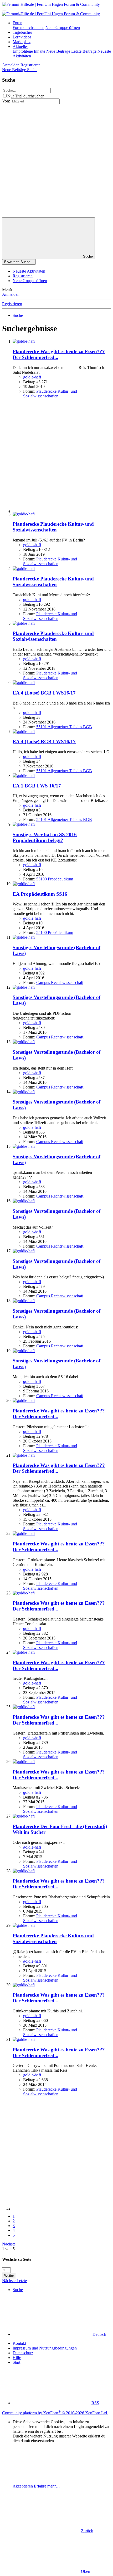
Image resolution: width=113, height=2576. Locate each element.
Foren (17, 23)
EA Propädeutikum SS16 (40, 894)
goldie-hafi (32, 377)
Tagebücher (22, 32)
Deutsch (99, 2334)
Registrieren (23, 276)
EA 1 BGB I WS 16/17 (37, 786)
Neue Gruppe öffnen (63, 28)
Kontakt (19, 2343)
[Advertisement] (56, 161)
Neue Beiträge (58, 51)
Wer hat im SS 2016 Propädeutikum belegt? (45, 837)
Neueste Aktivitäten (29, 271)
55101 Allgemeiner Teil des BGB (64, 727)
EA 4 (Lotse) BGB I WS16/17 (44, 693)
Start (16, 2362)
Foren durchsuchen (29, 28)
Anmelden (11, 294)
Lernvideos (22, 37)
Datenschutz (23, 2353)
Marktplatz (22, 42)
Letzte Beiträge (84, 51)
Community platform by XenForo (55, 2413)
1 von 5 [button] (8, 2249)
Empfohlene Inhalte (29, 51)
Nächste (9, 2244)
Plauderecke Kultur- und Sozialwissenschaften (50, 394)
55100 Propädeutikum (55, 879)
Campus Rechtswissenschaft (60, 982)
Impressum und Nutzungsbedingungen (45, 2348)
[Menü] (4, 11)
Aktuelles (20, 46)
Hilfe (17, 2358)
